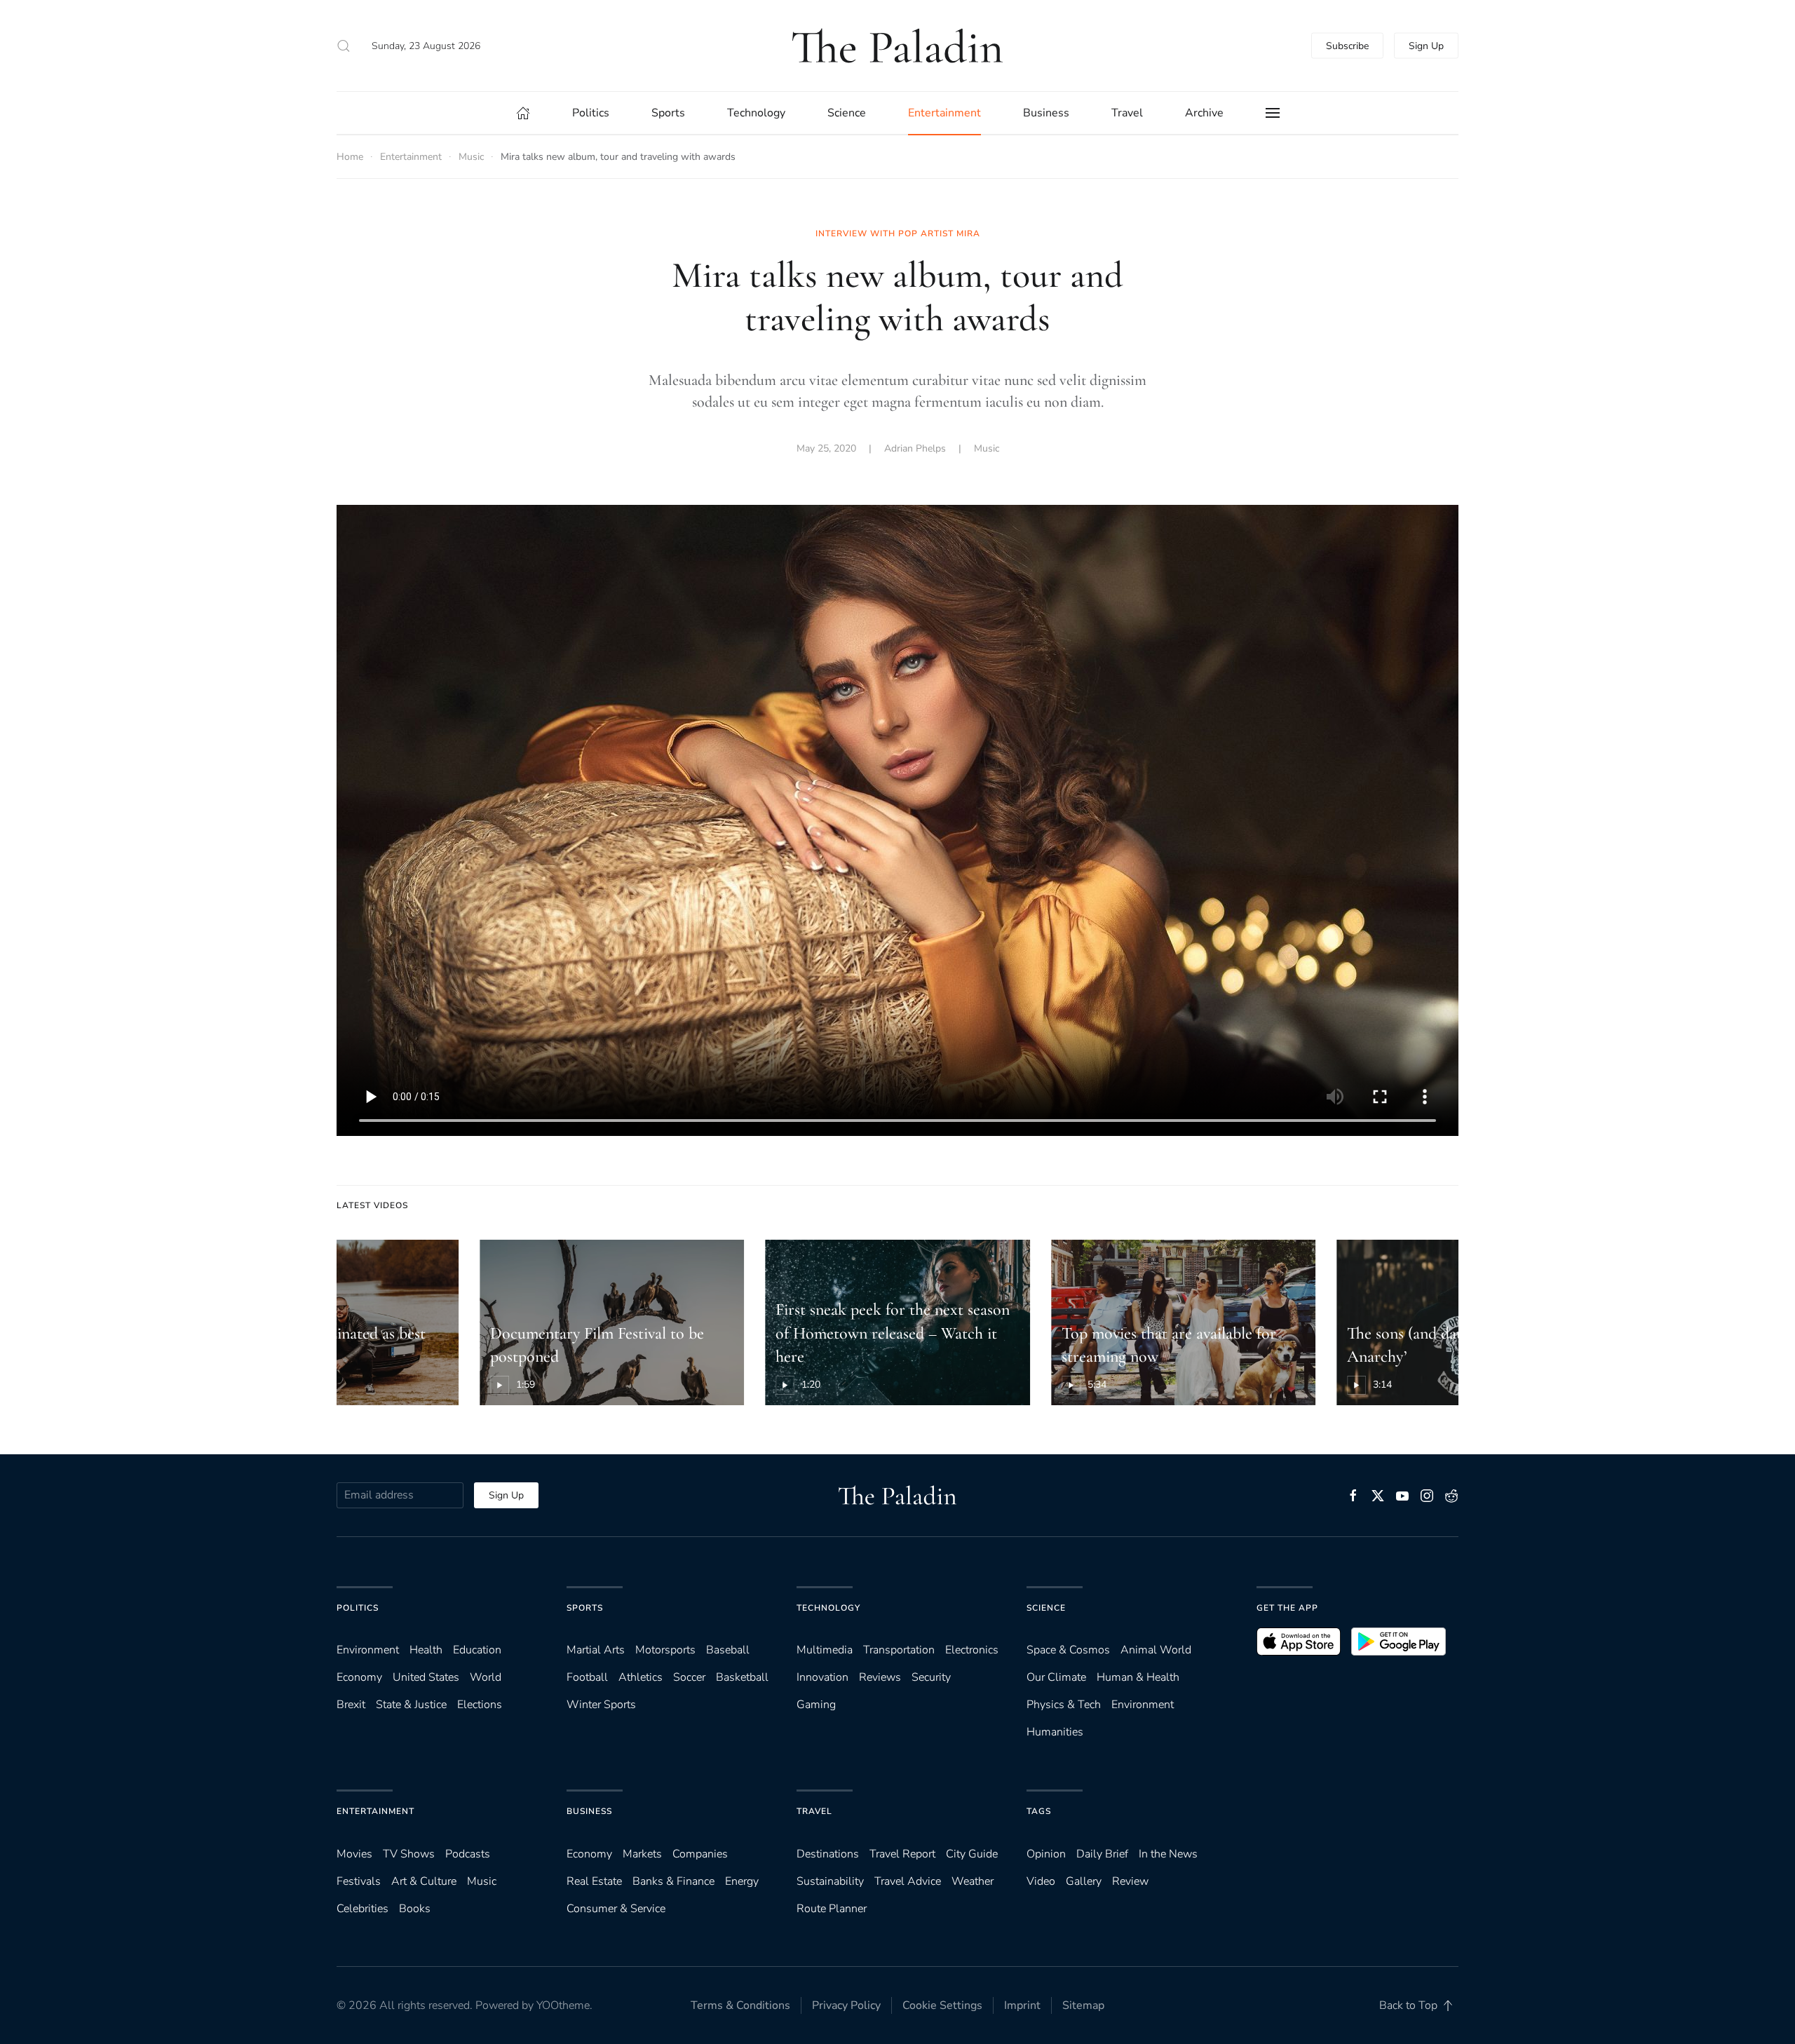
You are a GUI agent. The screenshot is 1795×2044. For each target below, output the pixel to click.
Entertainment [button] (944, 113)
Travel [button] (1127, 113)
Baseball (728, 1650)
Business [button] (1046, 113)
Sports (585, 1608)
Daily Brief (1102, 1854)
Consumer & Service (616, 1909)
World (486, 1677)
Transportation (899, 1650)
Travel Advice (908, 1881)
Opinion (1046, 1854)
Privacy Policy (846, 2005)
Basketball (742, 1677)
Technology (828, 1608)
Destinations (828, 1854)
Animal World (1156, 1650)
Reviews (880, 1677)
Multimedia (825, 1650)
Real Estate (594, 1881)
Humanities (1055, 1732)
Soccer (689, 1677)
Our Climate (1056, 1677)
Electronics (972, 1650)
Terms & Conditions (740, 2005)
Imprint (1022, 2005)
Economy (359, 1677)
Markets (642, 1854)
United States (426, 1677)
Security (931, 1677)
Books (415, 1909)
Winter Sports (601, 1705)
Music (987, 448)
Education (477, 1650)
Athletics (641, 1677)
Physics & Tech (1064, 1705)
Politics (358, 1608)
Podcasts (468, 1854)
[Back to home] (897, 46)
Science (1046, 1608)
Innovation (822, 1677)
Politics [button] (591, 113)
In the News (1168, 1854)
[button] (344, 46)
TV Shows (409, 1854)
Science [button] (847, 113)
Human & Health (1138, 1677)
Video (1041, 1881)
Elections (480, 1705)
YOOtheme (563, 2005)
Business (589, 1811)
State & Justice (411, 1705)
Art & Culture (424, 1881)
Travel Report (902, 1854)
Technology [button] (756, 113)
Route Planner (832, 1909)
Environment (1143, 1705)
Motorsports (665, 1650)
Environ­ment (368, 1650)
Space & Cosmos (1068, 1650)
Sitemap (1083, 2005)
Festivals (359, 1881)
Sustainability (830, 1881)
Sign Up (1426, 46)
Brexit (351, 1705)
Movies (354, 1854)
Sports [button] (668, 113)
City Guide (972, 1854)
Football (587, 1677)
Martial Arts (596, 1650)
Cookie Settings (942, 2005)
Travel (814, 1811)
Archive (1204, 113)
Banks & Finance (673, 1881)
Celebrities (363, 1909)
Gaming (816, 1705)
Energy (742, 1881)
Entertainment (375, 1811)
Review (1130, 1881)
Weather (973, 1881)
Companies (700, 1854)
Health (426, 1650)
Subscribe (1347, 46)
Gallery (1084, 1881)
